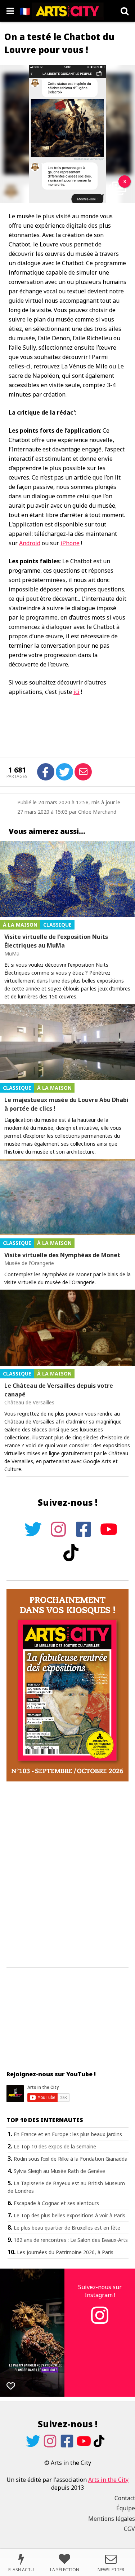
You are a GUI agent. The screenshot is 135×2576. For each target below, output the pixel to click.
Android (30, 543)
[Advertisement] (67, 1875)
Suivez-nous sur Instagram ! (100, 2291)
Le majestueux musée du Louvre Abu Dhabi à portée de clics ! (66, 1104)
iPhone (70, 543)
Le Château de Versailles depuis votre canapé (59, 1390)
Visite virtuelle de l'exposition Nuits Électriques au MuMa (56, 941)
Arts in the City (108, 2480)
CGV (129, 2529)
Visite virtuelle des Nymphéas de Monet (62, 1255)
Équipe (126, 2508)
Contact (125, 2498)
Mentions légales (112, 2519)
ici (76, 692)
